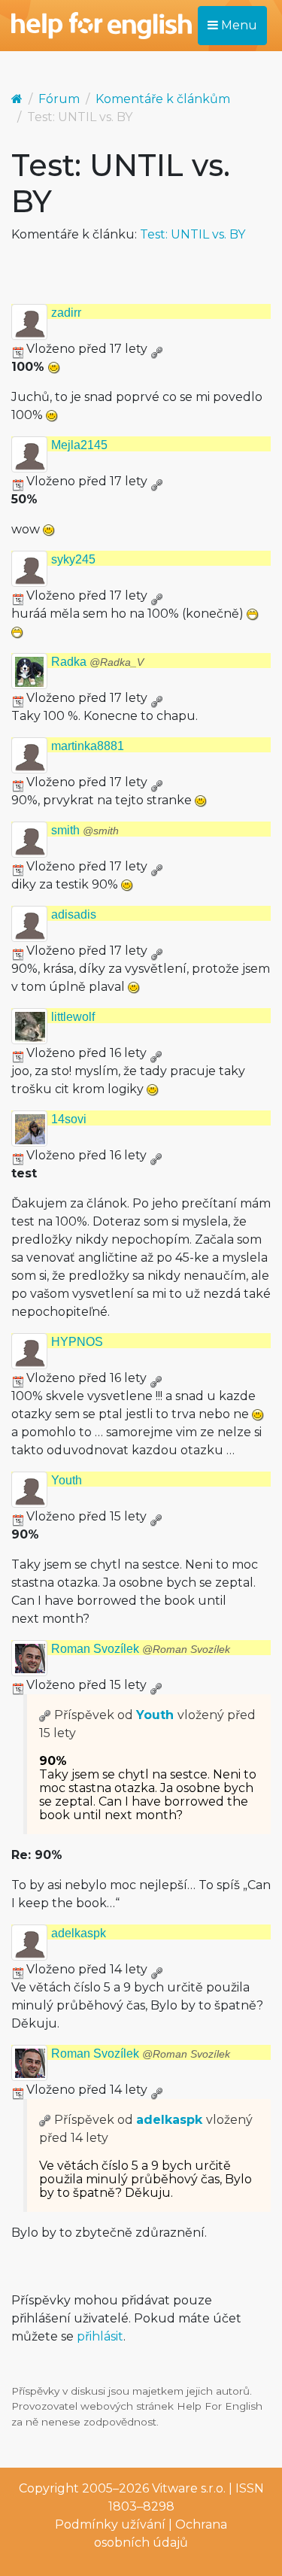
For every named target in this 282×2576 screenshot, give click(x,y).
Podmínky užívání (110, 2524)
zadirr (66, 313)
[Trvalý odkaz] (156, 349)
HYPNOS (77, 1342)
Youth (67, 1480)
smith (85, 830)
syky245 (73, 559)
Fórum (59, 99)
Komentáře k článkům (163, 99)
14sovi (69, 1119)
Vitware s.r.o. (189, 2488)
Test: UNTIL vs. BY (193, 234)
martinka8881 (88, 746)
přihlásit (100, 2336)
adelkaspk (79, 1933)
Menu (238, 25)
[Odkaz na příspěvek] (45, 1715)
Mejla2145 (79, 445)
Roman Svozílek (141, 1649)
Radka (97, 662)
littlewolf (73, 1017)
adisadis (74, 914)
